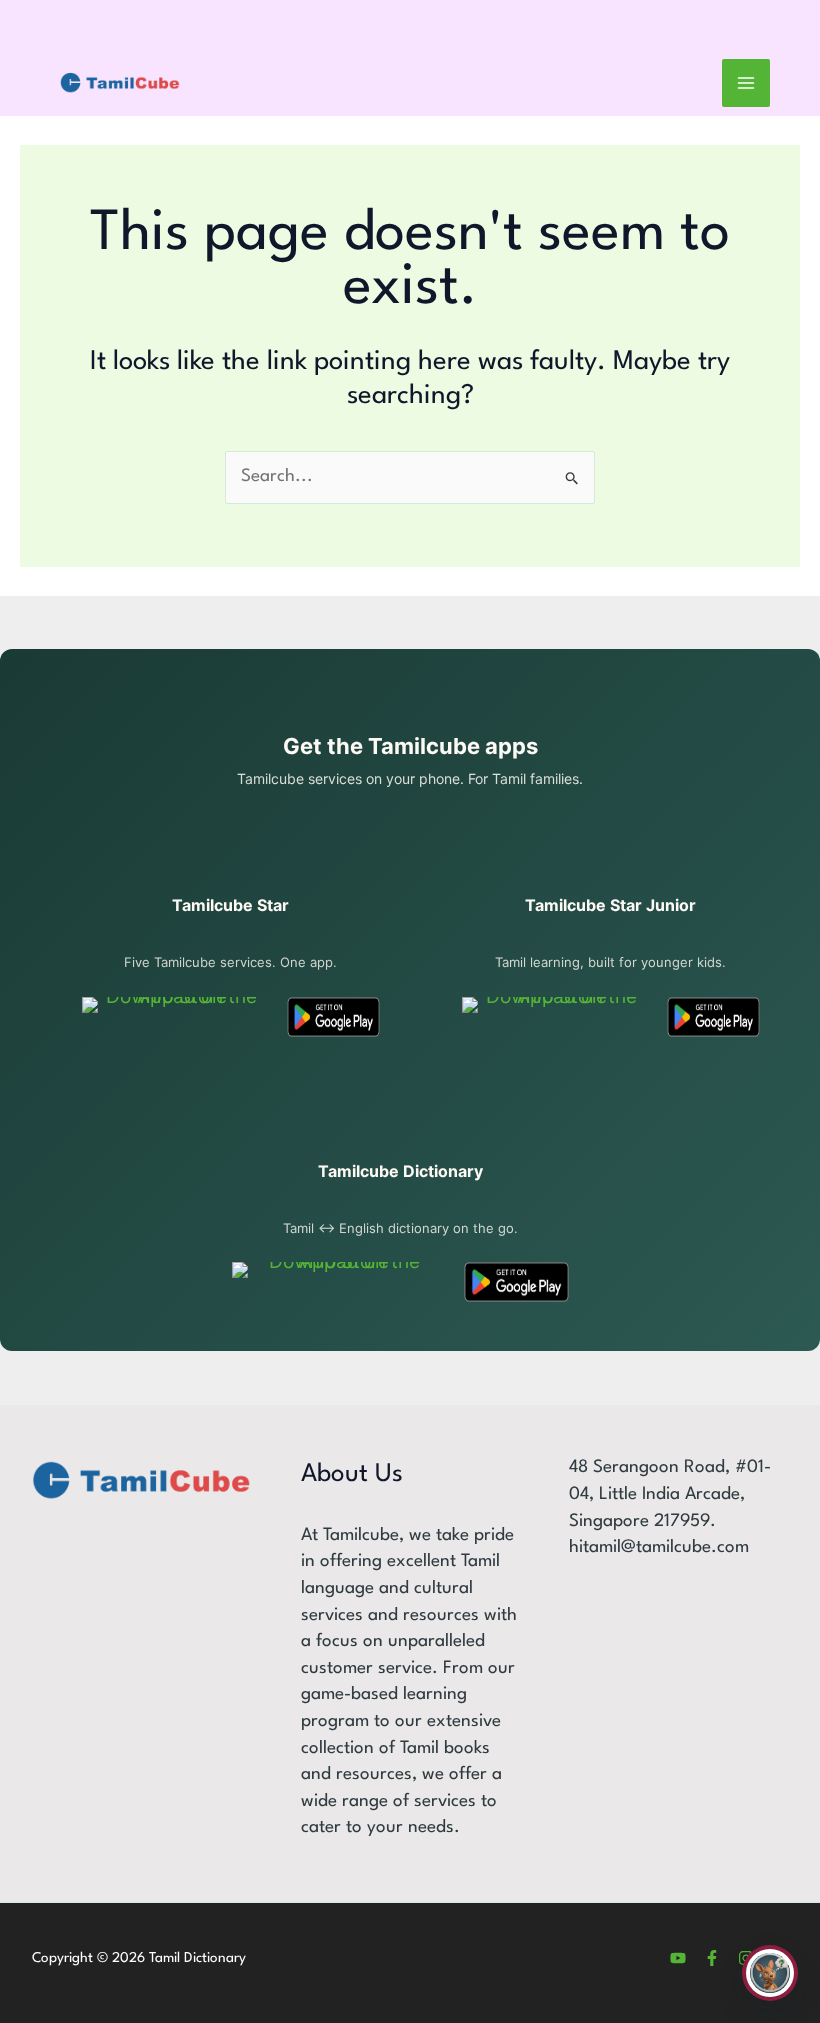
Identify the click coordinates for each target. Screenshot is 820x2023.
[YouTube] (678, 1958)
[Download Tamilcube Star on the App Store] (173, 1017)
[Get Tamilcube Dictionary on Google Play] (516, 1282)
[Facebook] (712, 1958)
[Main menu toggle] (746, 83)
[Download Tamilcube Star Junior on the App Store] (553, 1017)
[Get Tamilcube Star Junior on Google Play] (713, 1017)
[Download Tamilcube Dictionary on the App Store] (336, 1282)
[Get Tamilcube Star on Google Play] (333, 1017)
